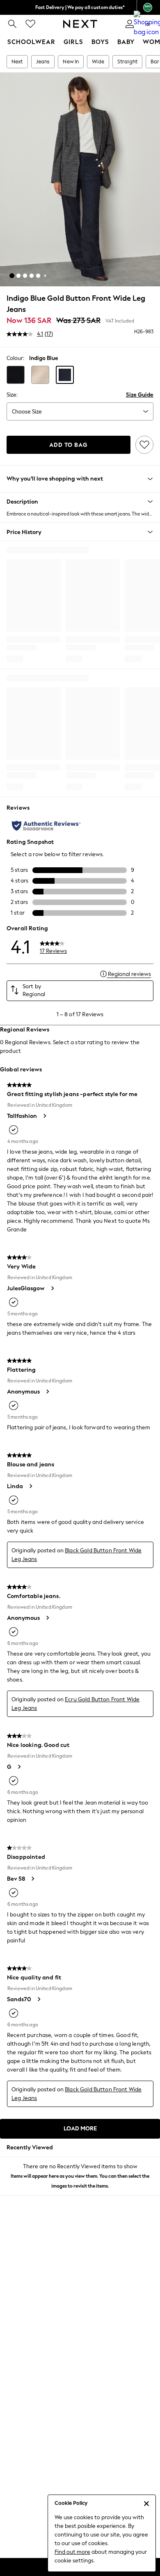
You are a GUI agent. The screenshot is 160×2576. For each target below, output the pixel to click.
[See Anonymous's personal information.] (47, 1391)
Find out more (72, 2552)
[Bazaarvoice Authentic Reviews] (46, 826)
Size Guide (140, 395)
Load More (80, 2129)
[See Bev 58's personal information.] (32, 1879)
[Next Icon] (80, 24)
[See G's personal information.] (19, 1767)
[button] (12, 276)
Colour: (15, 358)
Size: (12, 395)
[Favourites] (30, 24)
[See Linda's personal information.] (30, 1486)
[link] (12, 24)
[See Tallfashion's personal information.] (44, 1116)
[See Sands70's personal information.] (39, 1999)
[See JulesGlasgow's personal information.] (52, 1288)
